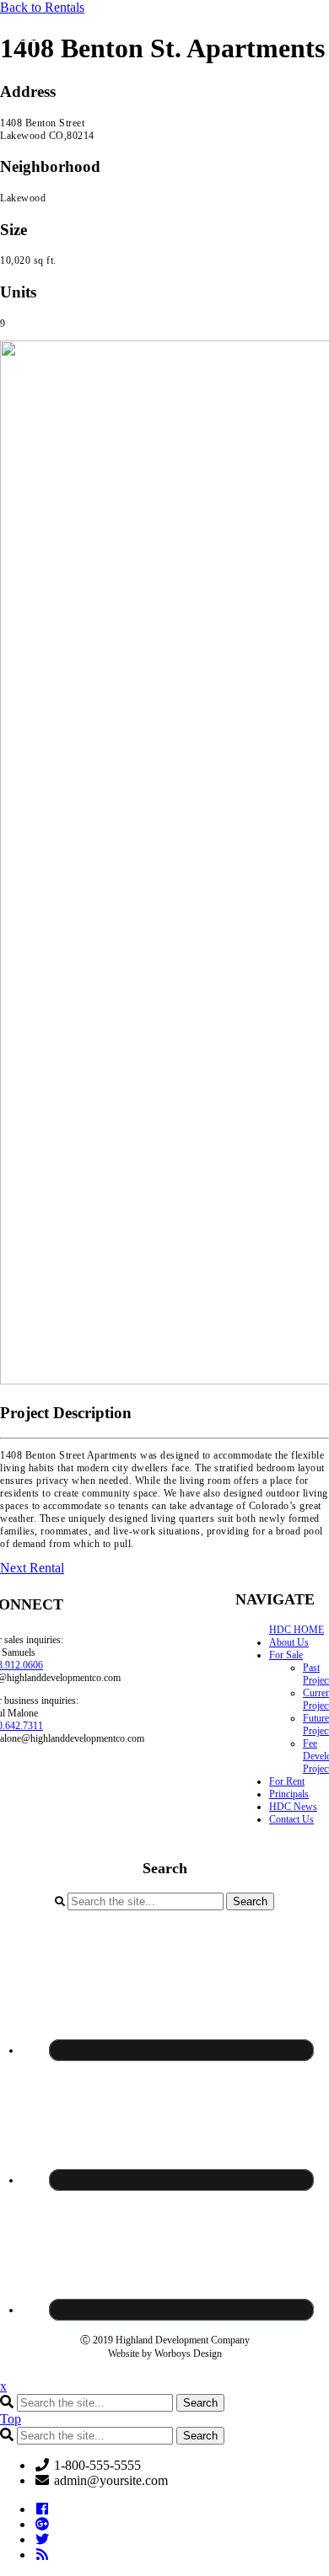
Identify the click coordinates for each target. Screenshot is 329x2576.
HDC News (293, 1807)
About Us (289, 1642)
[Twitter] (42, 2539)
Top (11, 2419)
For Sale (286, 1655)
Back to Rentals (42, 7)
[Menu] (30, 36)
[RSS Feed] (42, 2555)
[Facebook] (42, 2509)
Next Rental (32, 1568)
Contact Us (291, 1819)
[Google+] (42, 2524)
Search (250, 1901)
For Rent (287, 1781)
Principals (289, 1794)
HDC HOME (297, 1630)
